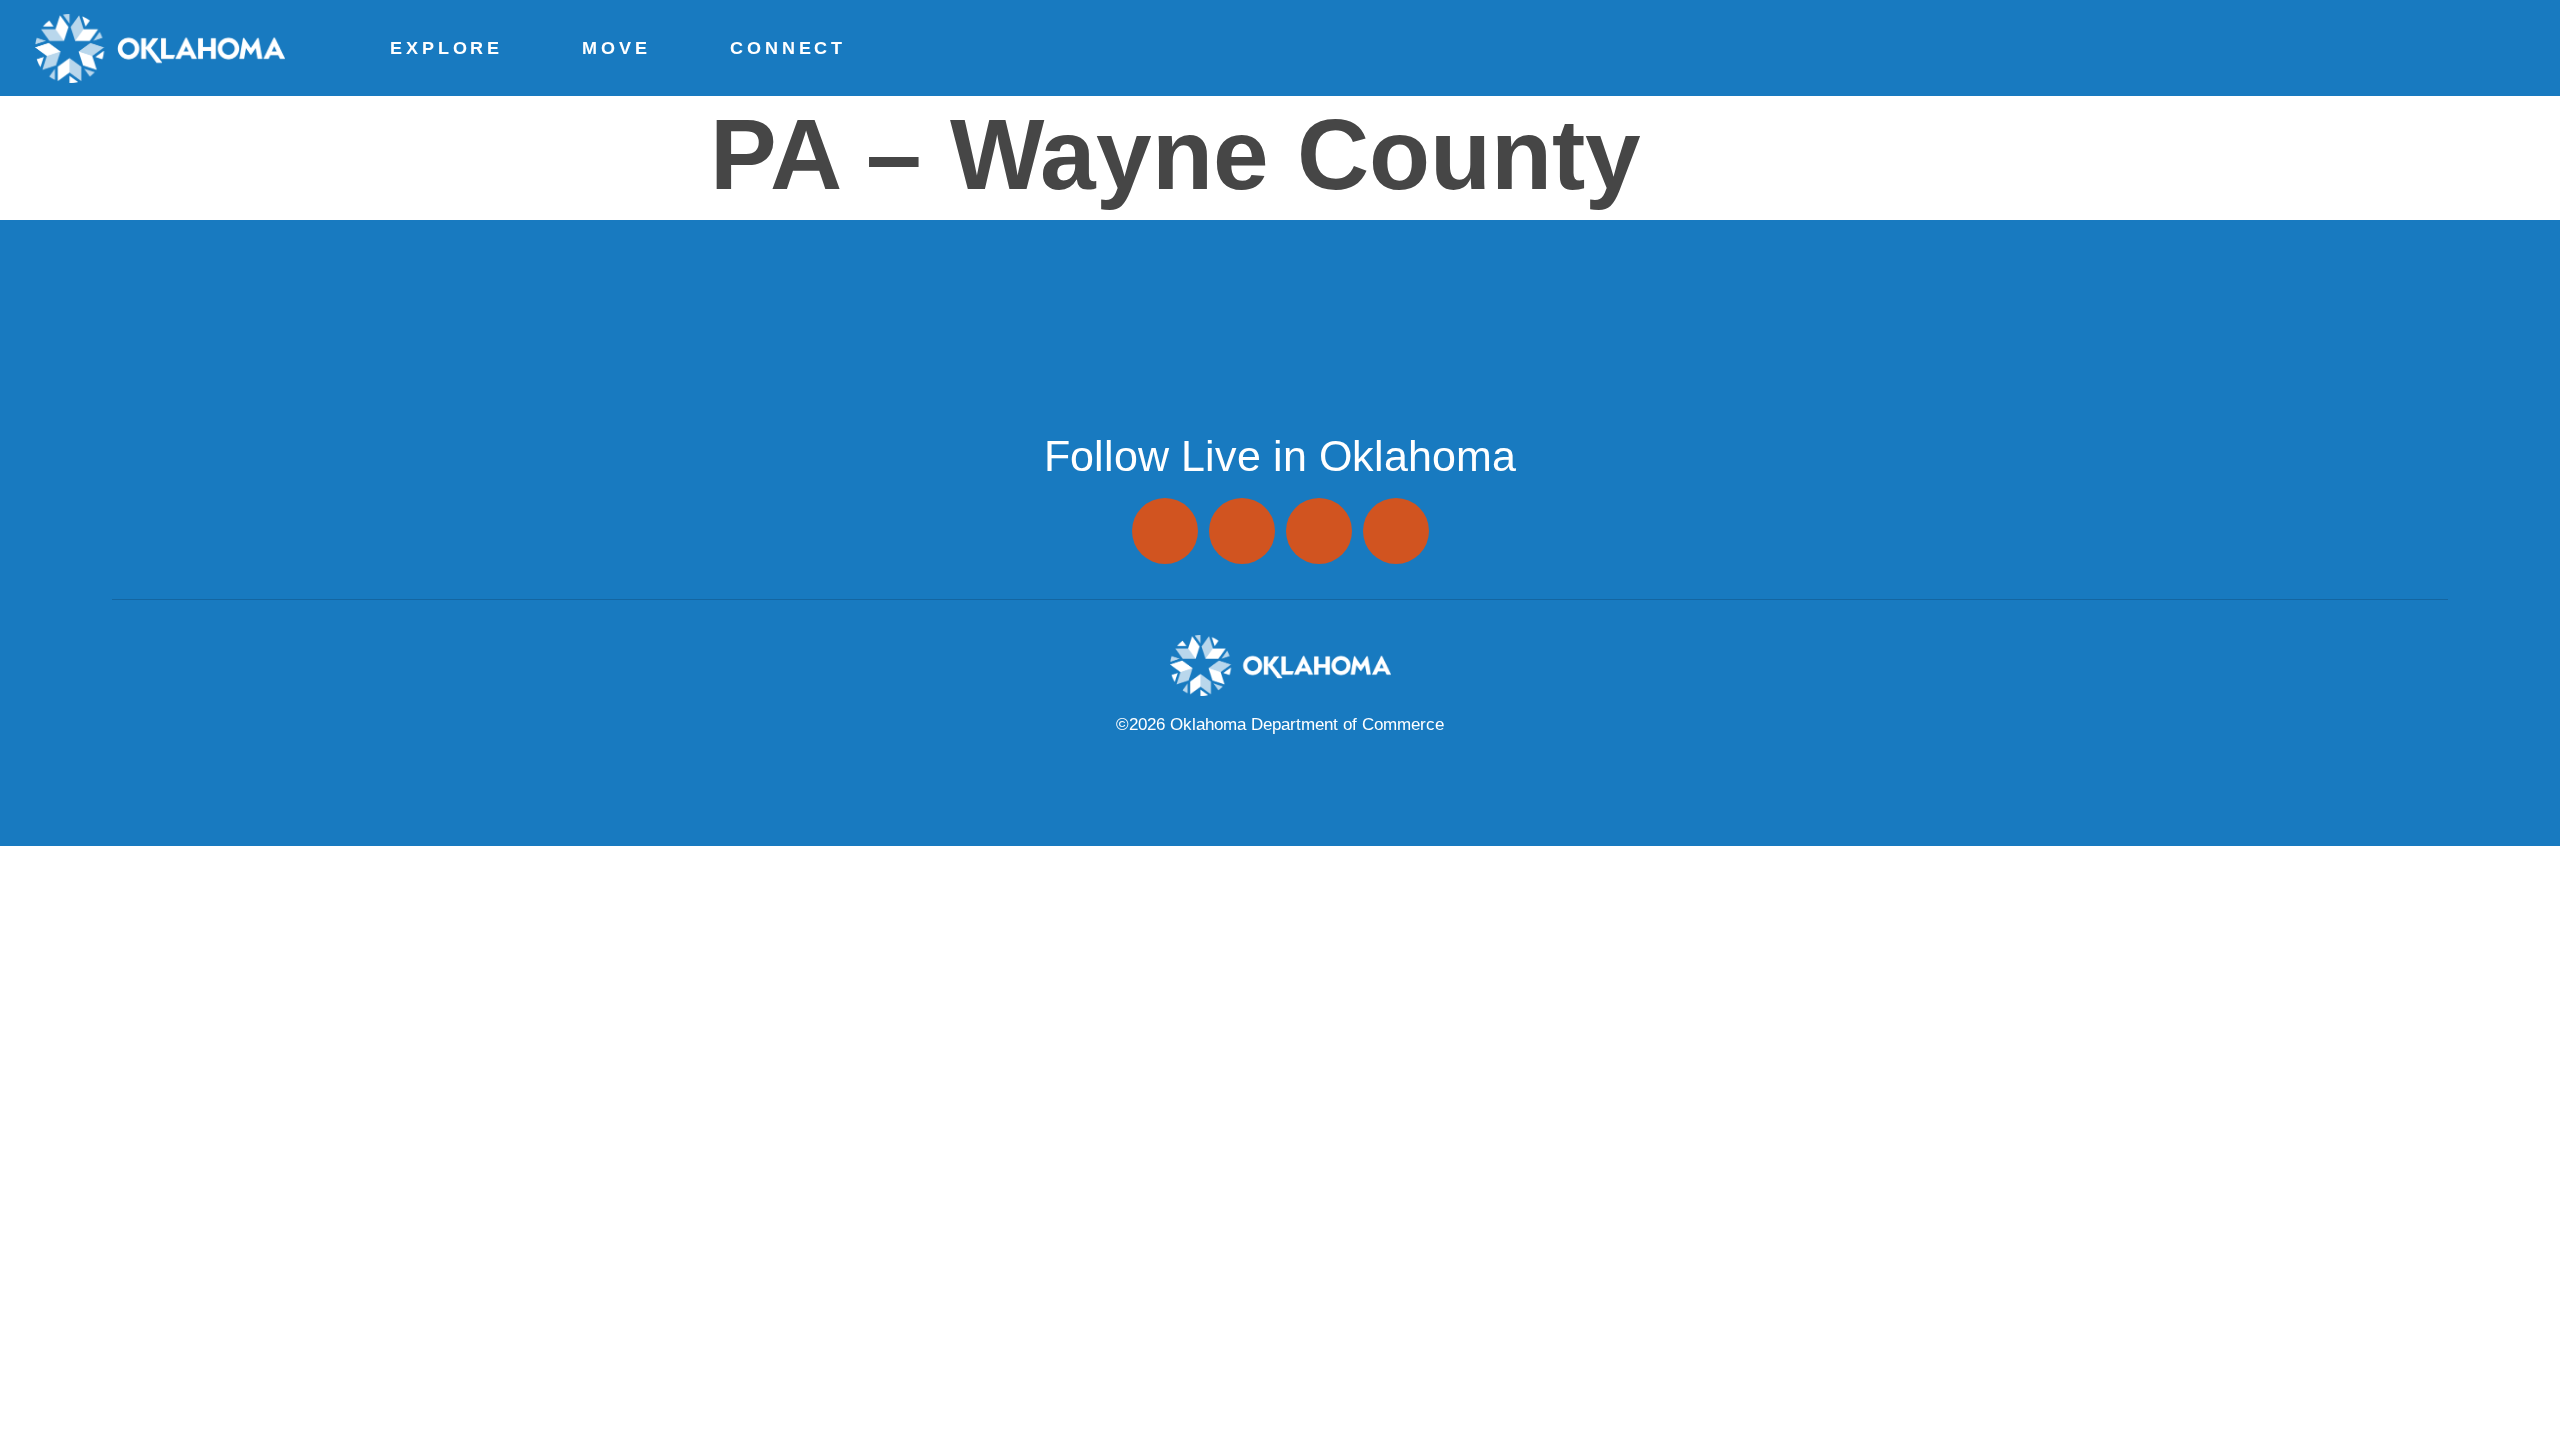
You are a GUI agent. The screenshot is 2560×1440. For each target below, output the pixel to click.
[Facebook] (1242, 531)
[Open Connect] (853, 48)
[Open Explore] (510, 48)
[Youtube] (1396, 531)
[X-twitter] (1319, 531)
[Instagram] (1165, 531)
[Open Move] (658, 48)
